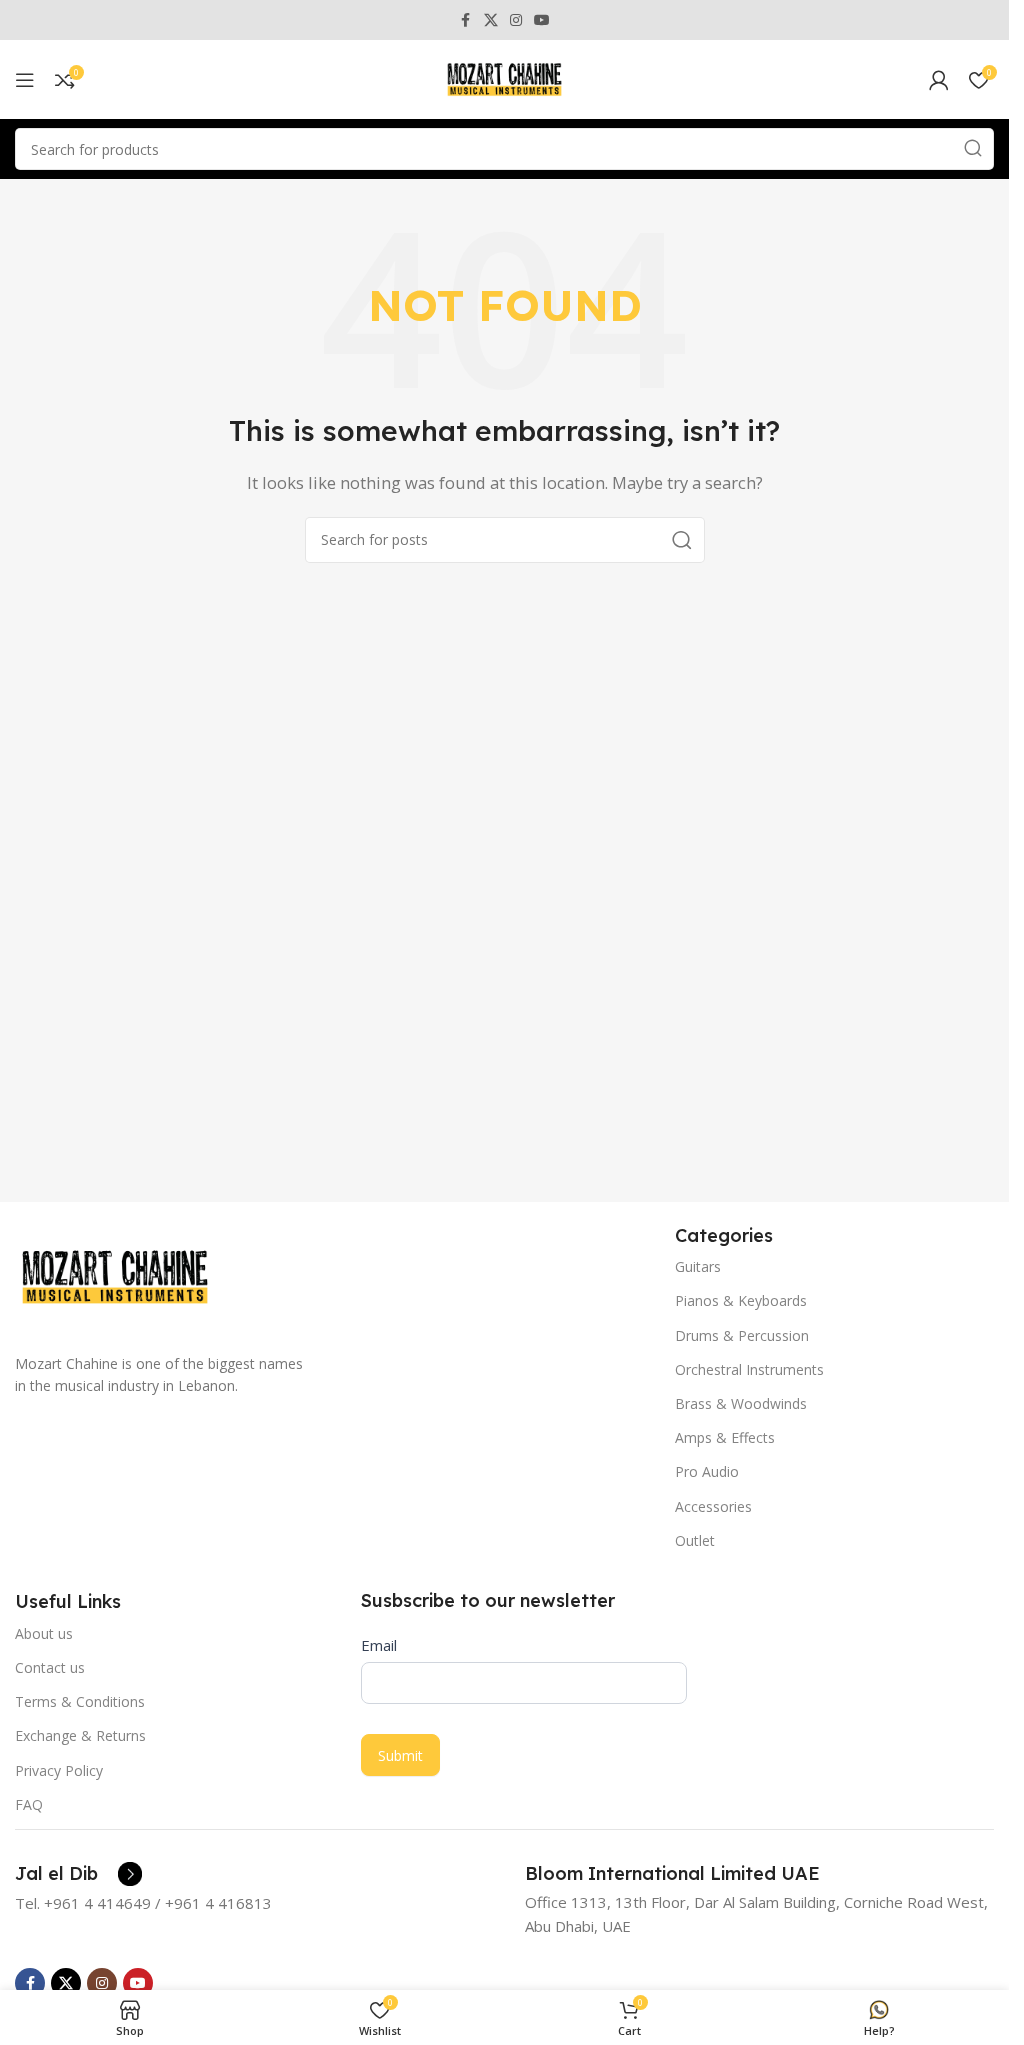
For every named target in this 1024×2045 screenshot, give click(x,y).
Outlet (695, 1540)
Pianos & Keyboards (741, 1300)
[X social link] (491, 20)
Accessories (713, 1506)
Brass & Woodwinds (741, 1403)
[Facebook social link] (466, 20)
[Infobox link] (78, 1874)
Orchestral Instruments (749, 1369)
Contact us (50, 1667)
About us (44, 1633)
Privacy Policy (59, 1770)
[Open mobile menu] (25, 80)
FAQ (29, 1804)
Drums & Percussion (742, 1335)
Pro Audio (707, 1471)
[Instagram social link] (516, 20)
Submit (400, 1755)
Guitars (698, 1266)
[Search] (973, 149)
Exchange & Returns (80, 1735)
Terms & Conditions (80, 1701)
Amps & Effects (725, 1437)
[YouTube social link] (542, 20)
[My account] (939, 80)
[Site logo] (505, 78)
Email (379, 1645)
